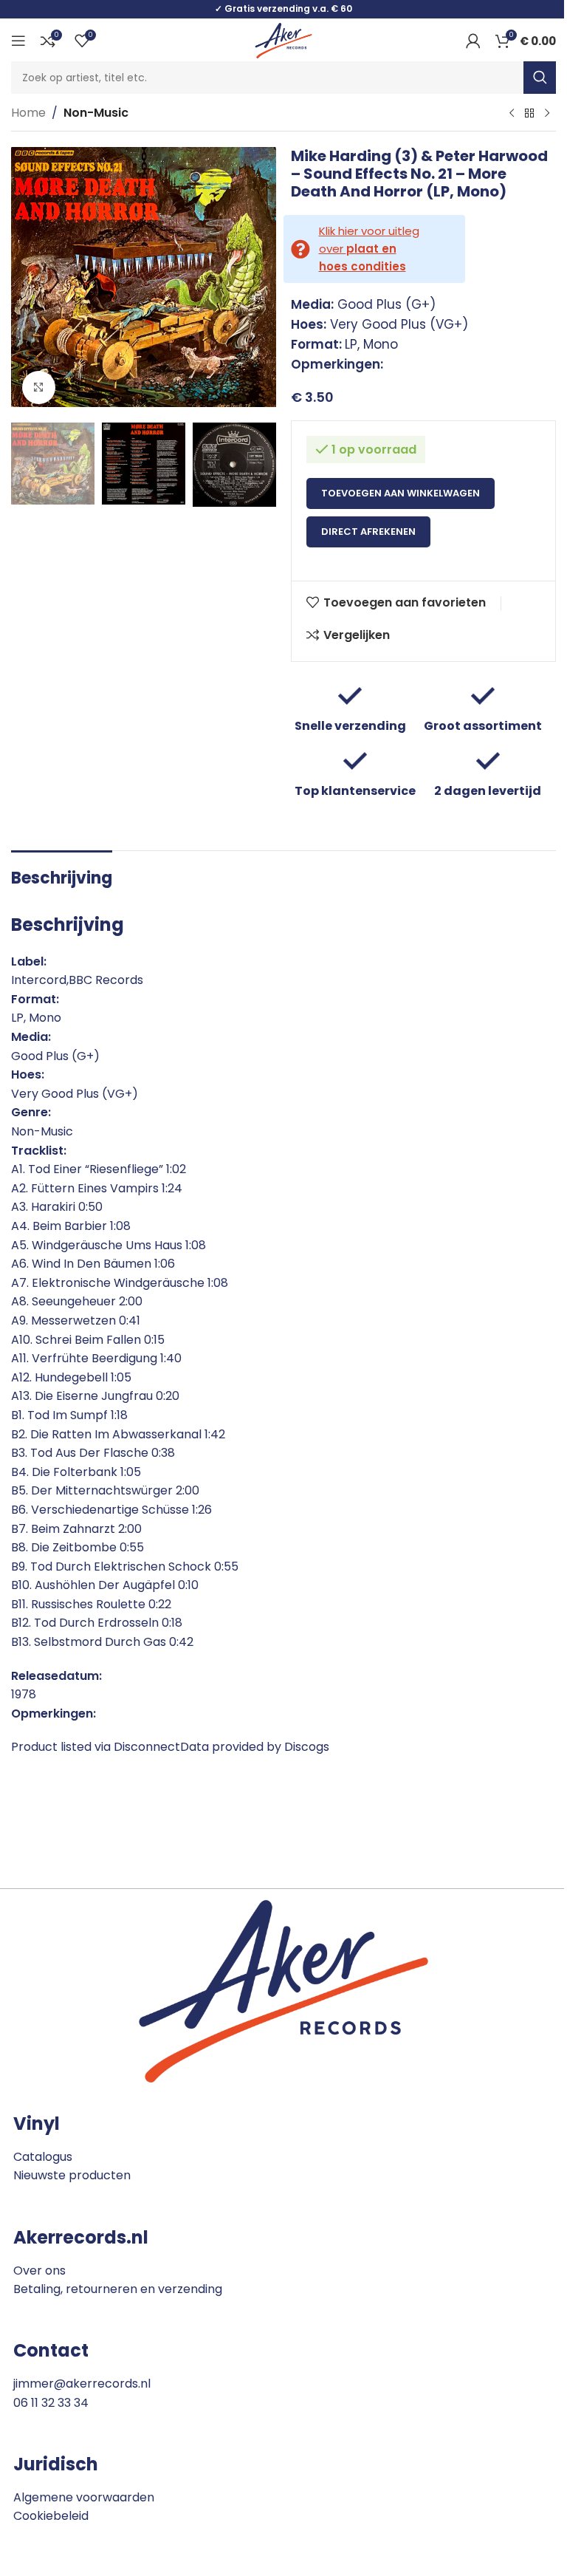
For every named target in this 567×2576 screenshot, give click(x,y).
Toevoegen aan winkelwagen (401, 493)
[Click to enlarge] (39, 387)
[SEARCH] (540, 78)
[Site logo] (283, 40)
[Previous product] (512, 114)
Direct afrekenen (368, 532)
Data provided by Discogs (255, 1747)
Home (28, 113)
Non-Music (96, 113)
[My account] (473, 41)
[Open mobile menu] (18, 41)
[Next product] (547, 114)
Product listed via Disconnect (96, 1747)
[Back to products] (529, 114)
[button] (26, 281)
